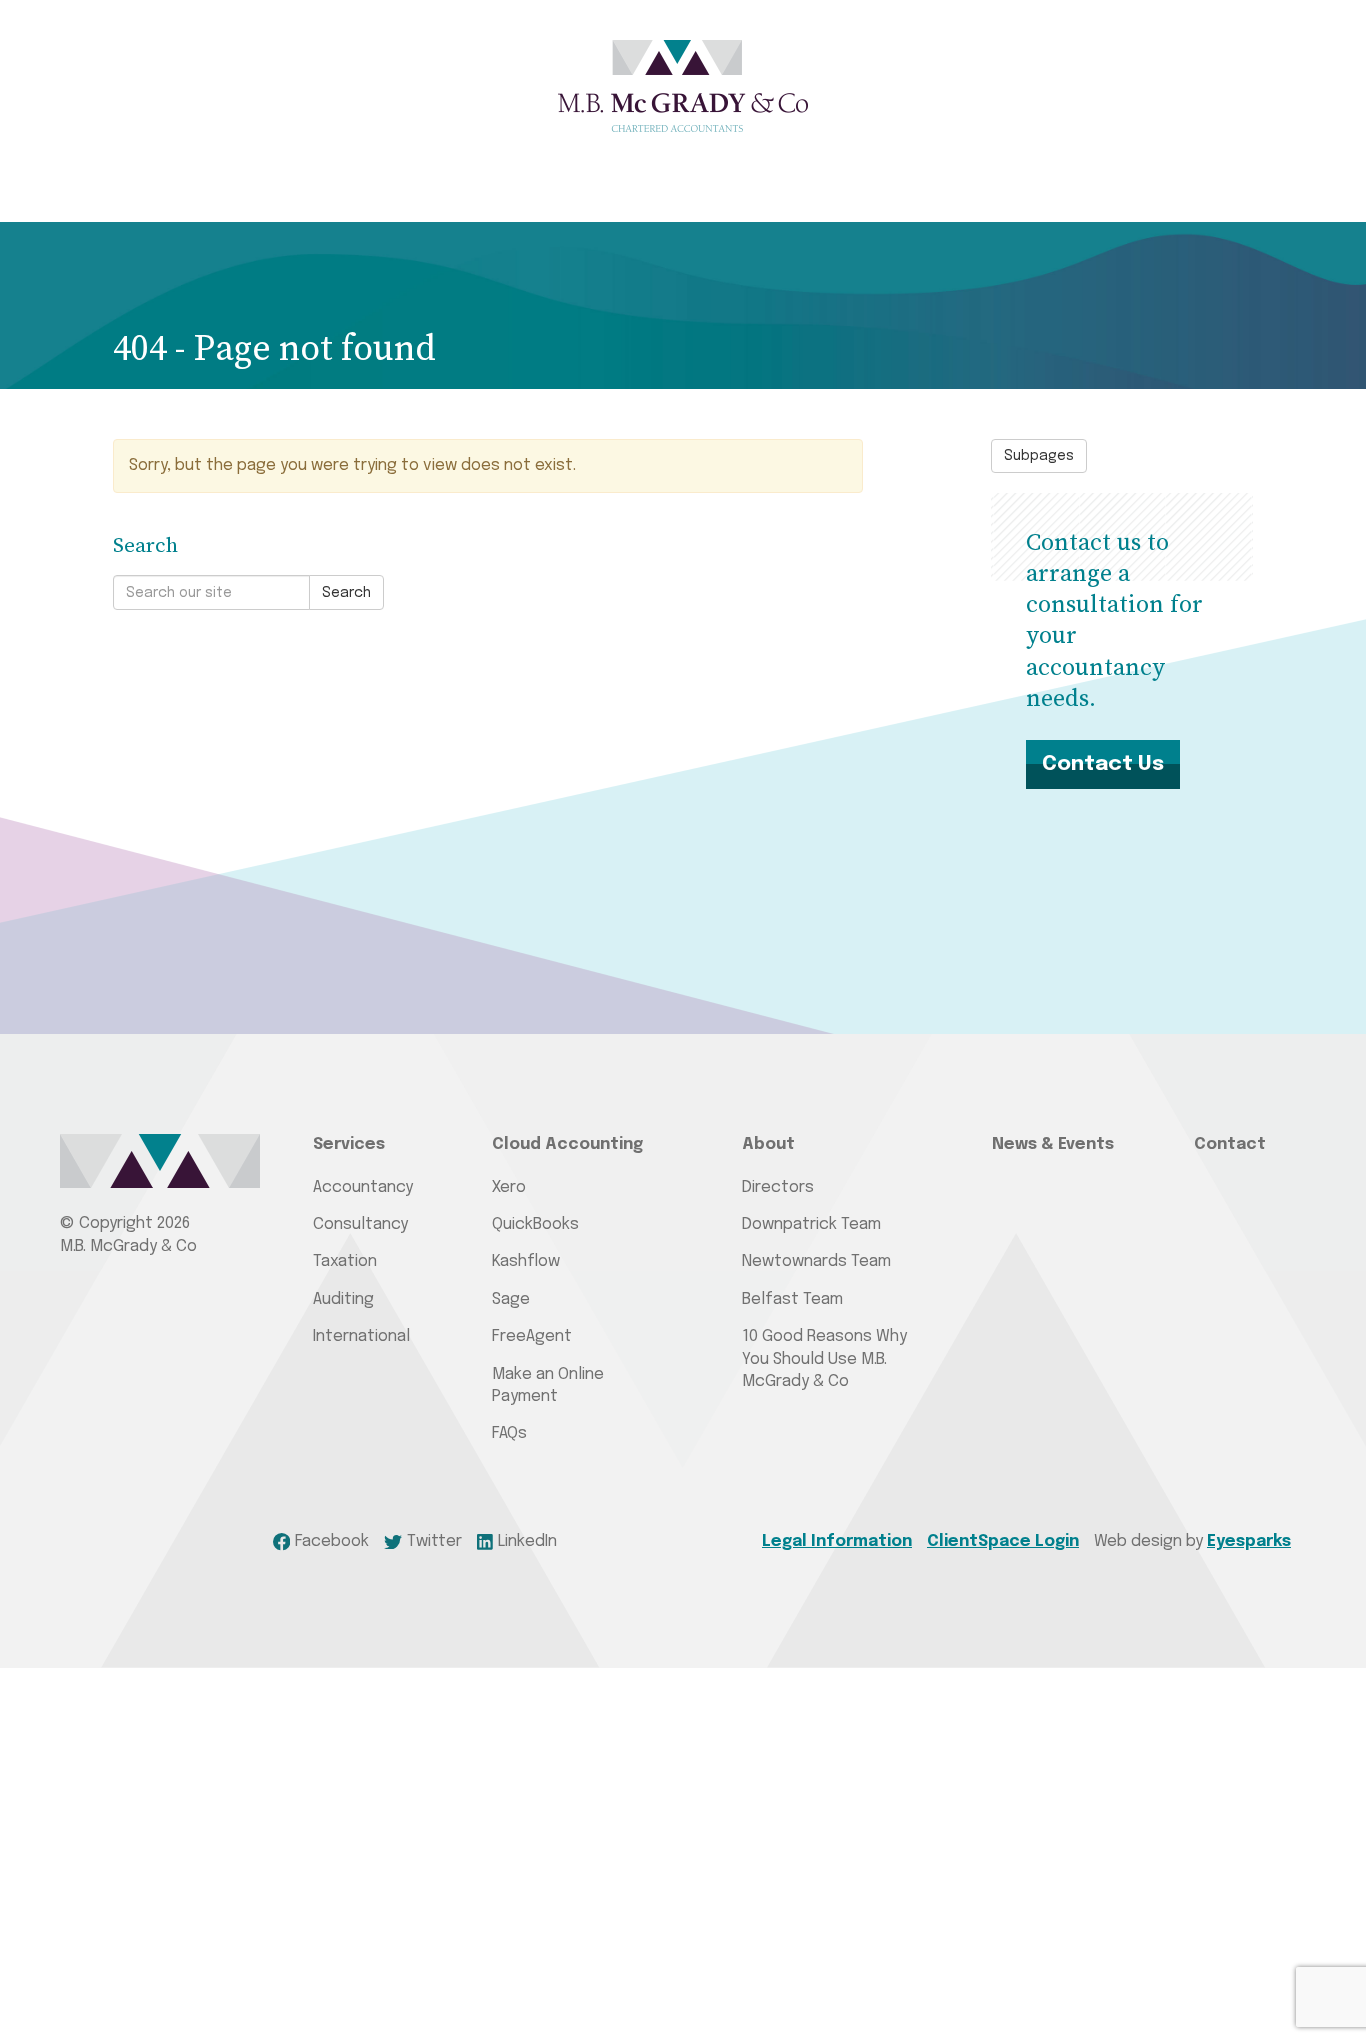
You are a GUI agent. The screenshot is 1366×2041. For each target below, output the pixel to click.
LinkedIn (527, 1541)
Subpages (1039, 456)
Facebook (332, 1541)
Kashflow (526, 1261)
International (361, 1336)
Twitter (434, 1541)
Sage (511, 1299)
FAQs (509, 1433)
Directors (778, 1187)
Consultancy (360, 1224)
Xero (509, 1187)
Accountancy (363, 1187)
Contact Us (1103, 764)
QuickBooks (535, 1224)
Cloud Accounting (567, 1144)
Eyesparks (1249, 1541)
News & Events (1053, 1144)
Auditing (343, 1299)
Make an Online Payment (548, 1385)
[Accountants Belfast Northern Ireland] (683, 86)
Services (349, 1144)
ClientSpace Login (1003, 1541)
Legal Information (837, 1541)
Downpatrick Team (811, 1224)
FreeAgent (532, 1336)
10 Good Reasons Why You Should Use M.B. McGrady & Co (824, 1359)
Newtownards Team (816, 1261)
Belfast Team (792, 1299)
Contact (1230, 1144)
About (768, 1144)
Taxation (345, 1261)
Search (346, 593)
